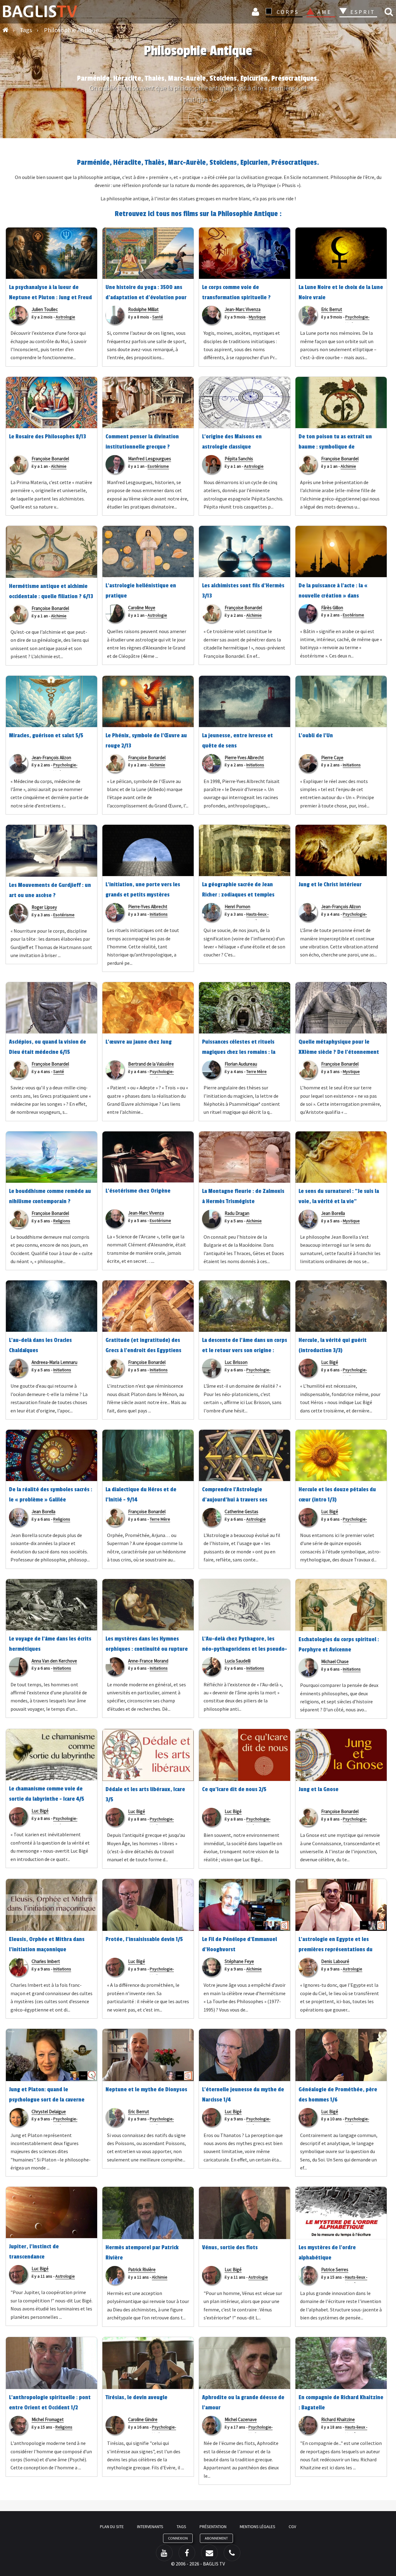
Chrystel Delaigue (49, 2112)
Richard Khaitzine (338, 2419)
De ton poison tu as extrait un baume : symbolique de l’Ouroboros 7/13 (335, 447)
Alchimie (59, 466)
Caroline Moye (142, 608)
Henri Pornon (237, 907)
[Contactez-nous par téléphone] (232, 2553)
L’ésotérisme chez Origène (138, 1191)
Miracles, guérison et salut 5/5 (46, 735)
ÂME (325, 12)
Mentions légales (258, 2527)
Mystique (257, 317)
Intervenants (150, 2527)
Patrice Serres (335, 2269)
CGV (292, 2527)
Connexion (256, 12)
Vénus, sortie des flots (230, 2247)
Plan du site (112, 2527)
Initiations (255, 765)
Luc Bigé (330, 1362)
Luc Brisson (236, 1362)
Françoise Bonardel (50, 459)
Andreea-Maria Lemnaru (54, 1362)
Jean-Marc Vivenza (243, 309)
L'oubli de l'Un (316, 735)
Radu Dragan (237, 1213)
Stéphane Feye (239, 1961)
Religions (62, 1221)
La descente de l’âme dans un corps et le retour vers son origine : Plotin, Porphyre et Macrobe (245, 1350)
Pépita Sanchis (239, 459)
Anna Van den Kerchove (54, 1661)
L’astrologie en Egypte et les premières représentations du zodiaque (336, 1949)
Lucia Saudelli (238, 1661)
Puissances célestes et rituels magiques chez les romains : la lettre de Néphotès (239, 1052)
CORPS (288, 12)
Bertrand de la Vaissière (151, 1064)
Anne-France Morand (148, 1661)
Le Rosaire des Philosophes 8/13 (47, 436)
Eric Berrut (332, 309)
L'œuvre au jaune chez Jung (139, 1042)
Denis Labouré (335, 1961)
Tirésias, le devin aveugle (136, 2397)
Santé (158, 317)
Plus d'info (198, 118)
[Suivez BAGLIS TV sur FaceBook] (187, 2553)
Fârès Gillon (332, 608)
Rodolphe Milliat (143, 309)
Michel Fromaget (48, 2419)
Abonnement (216, 2538)
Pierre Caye (332, 758)
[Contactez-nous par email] (209, 2553)
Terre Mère (256, 1071)
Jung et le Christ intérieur (330, 884)
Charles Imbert (46, 1961)
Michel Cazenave (241, 2419)
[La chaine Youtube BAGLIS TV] (164, 2553)
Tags (181, 2527)
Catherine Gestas (241, 1512)
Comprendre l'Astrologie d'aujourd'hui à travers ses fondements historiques (235, 1500)
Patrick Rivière (142, 2269)
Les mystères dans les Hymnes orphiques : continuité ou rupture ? (147, 1649)
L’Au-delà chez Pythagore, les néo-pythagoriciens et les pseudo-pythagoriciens (245, 1649)
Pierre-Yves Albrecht (244, 758)
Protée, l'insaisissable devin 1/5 (144, 1939)
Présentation (213, 2527)
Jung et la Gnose (319, 1789)
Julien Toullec (45, 309)
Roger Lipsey (44, 907)
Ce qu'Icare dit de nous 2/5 (234, 1789)
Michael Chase (335, 1661)
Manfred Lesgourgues (150, 459)
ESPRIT (362, 12)
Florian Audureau (241, 1064)
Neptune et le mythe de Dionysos (146, 2089)
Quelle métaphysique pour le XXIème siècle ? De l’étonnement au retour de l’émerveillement (339, 1052)
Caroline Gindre (143, 2419)
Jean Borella (333, 1213)
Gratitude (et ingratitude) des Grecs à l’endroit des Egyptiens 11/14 (143, 1350)
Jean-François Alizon (51, 758)
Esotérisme (158, 466)
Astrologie (65, 317)
